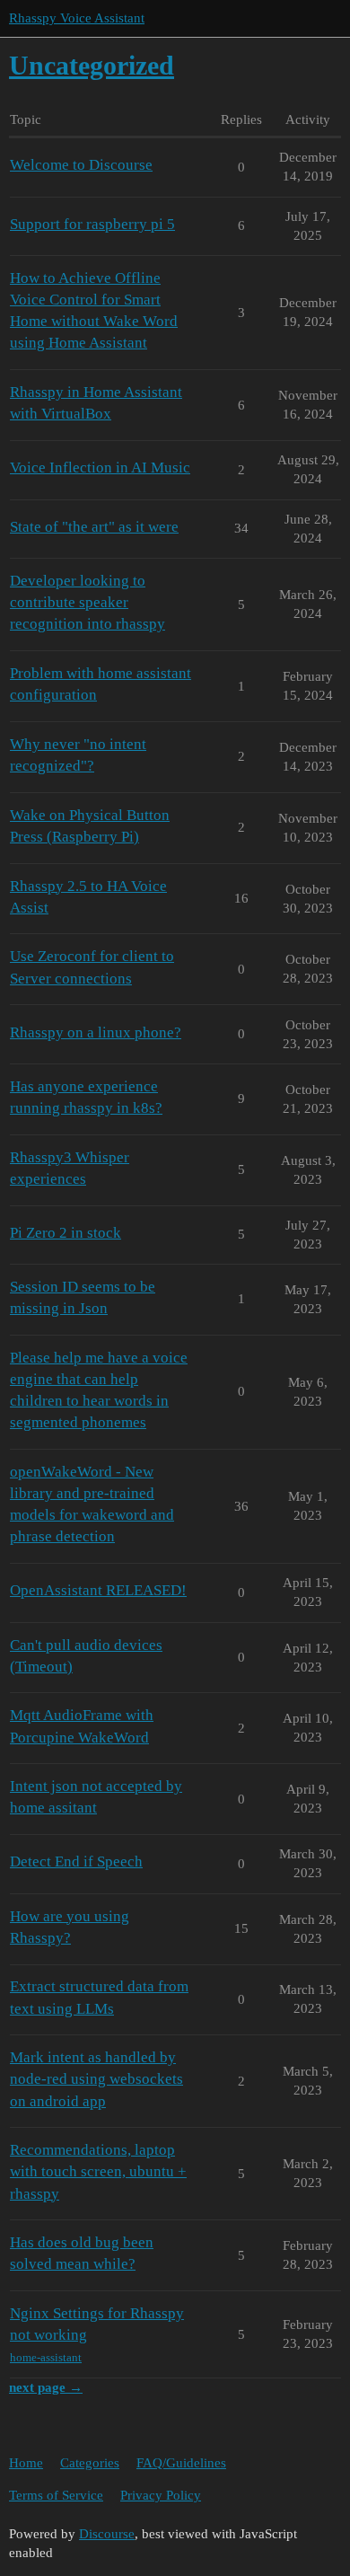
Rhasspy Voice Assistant (77, 18)
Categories (90, 2463)
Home (26, 2463)
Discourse (107, 2534)
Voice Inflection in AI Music (100, 468)
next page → (46, 2387)
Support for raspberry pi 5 (92, 224)
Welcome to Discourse (81, 165)
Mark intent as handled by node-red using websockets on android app (96, 2079)
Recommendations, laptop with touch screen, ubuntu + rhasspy (98, 2171)
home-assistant (46, 2357)
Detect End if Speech (76, 1861)
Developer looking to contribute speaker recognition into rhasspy (87, 602)
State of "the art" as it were (94, 527)
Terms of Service (56, 2495)
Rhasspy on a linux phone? (96, 1032)
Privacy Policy (161, 2495)
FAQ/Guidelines (181, 2463)
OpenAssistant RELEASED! (98, 1590)
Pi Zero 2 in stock (66, 1233)
